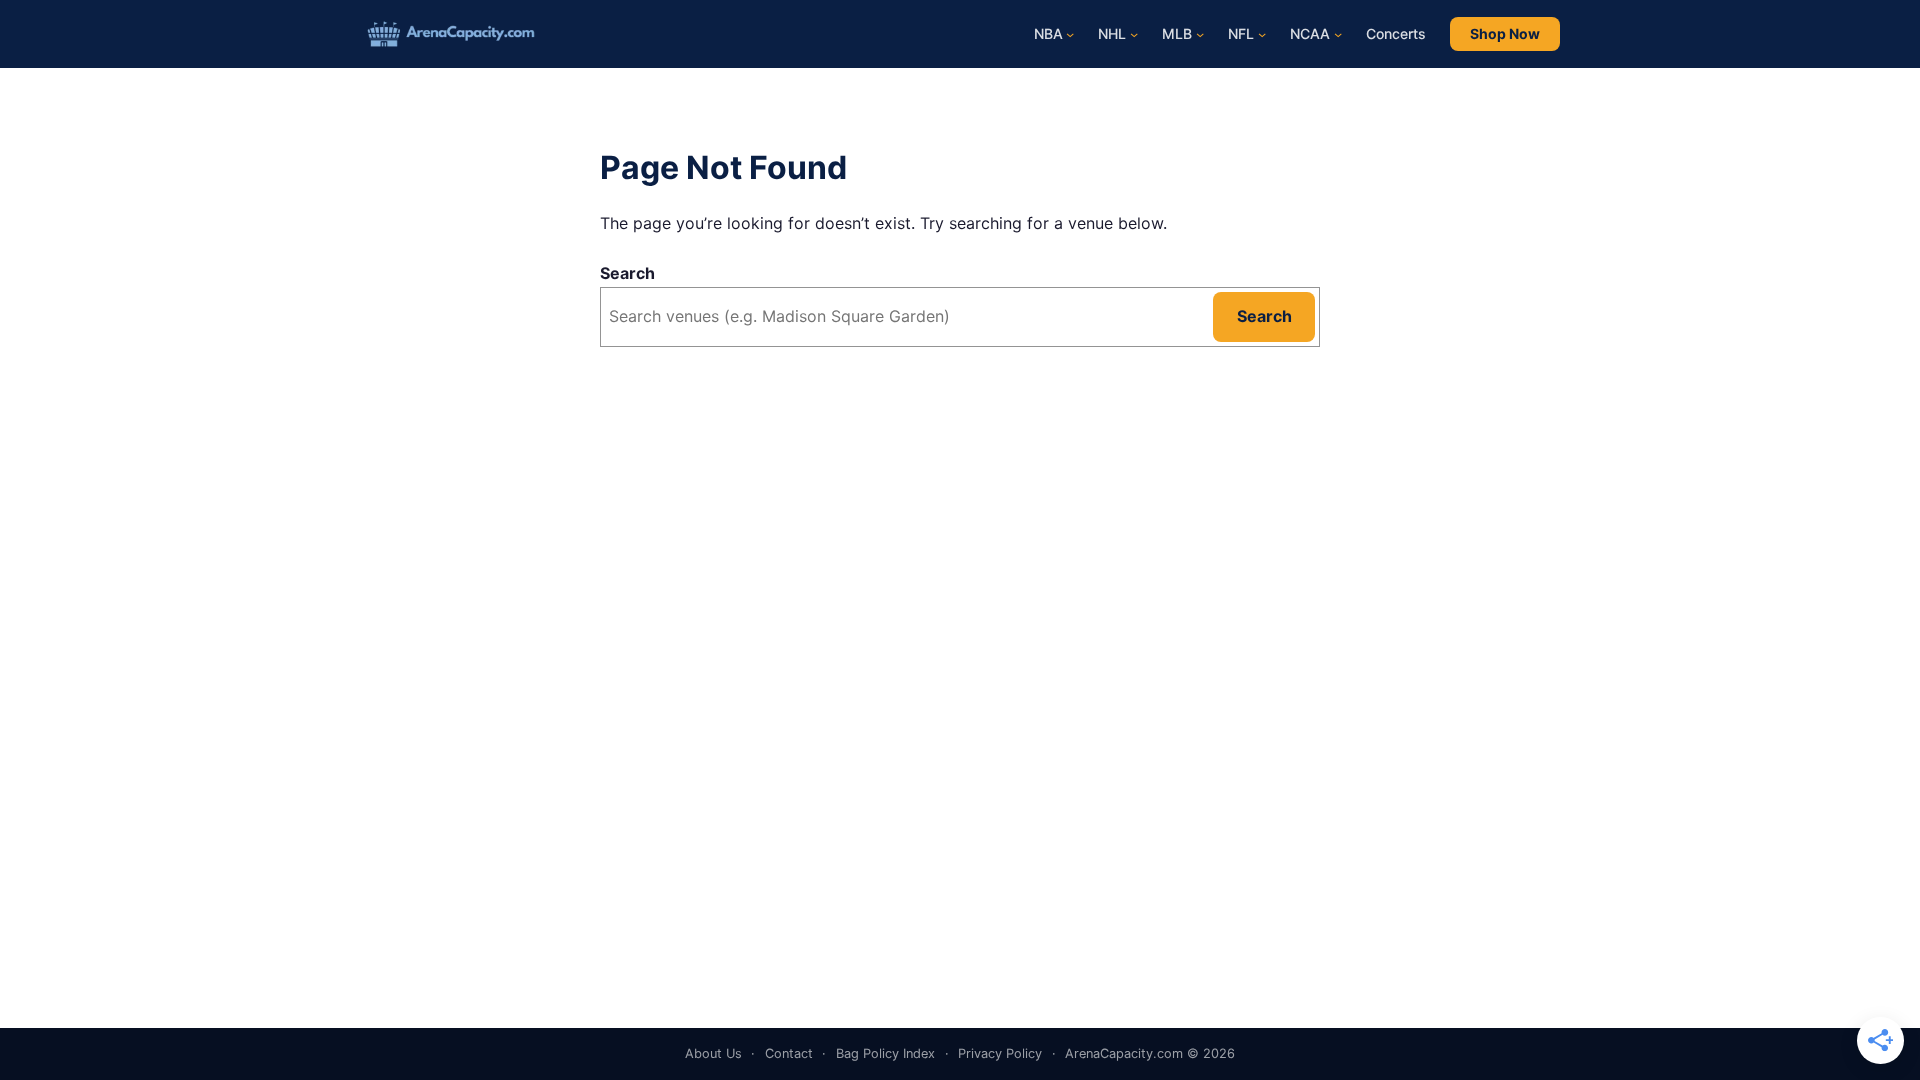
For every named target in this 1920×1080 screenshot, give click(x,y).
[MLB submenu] (1200, 34)
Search (627, 273)
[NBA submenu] (1070, 34)
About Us (713, 1053)
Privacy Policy (1000, 1053)
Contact (789, 1053)
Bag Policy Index (885, 1053)
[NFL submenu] (1262, 34)
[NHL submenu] (1134, 34)
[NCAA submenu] (1338, 34)
